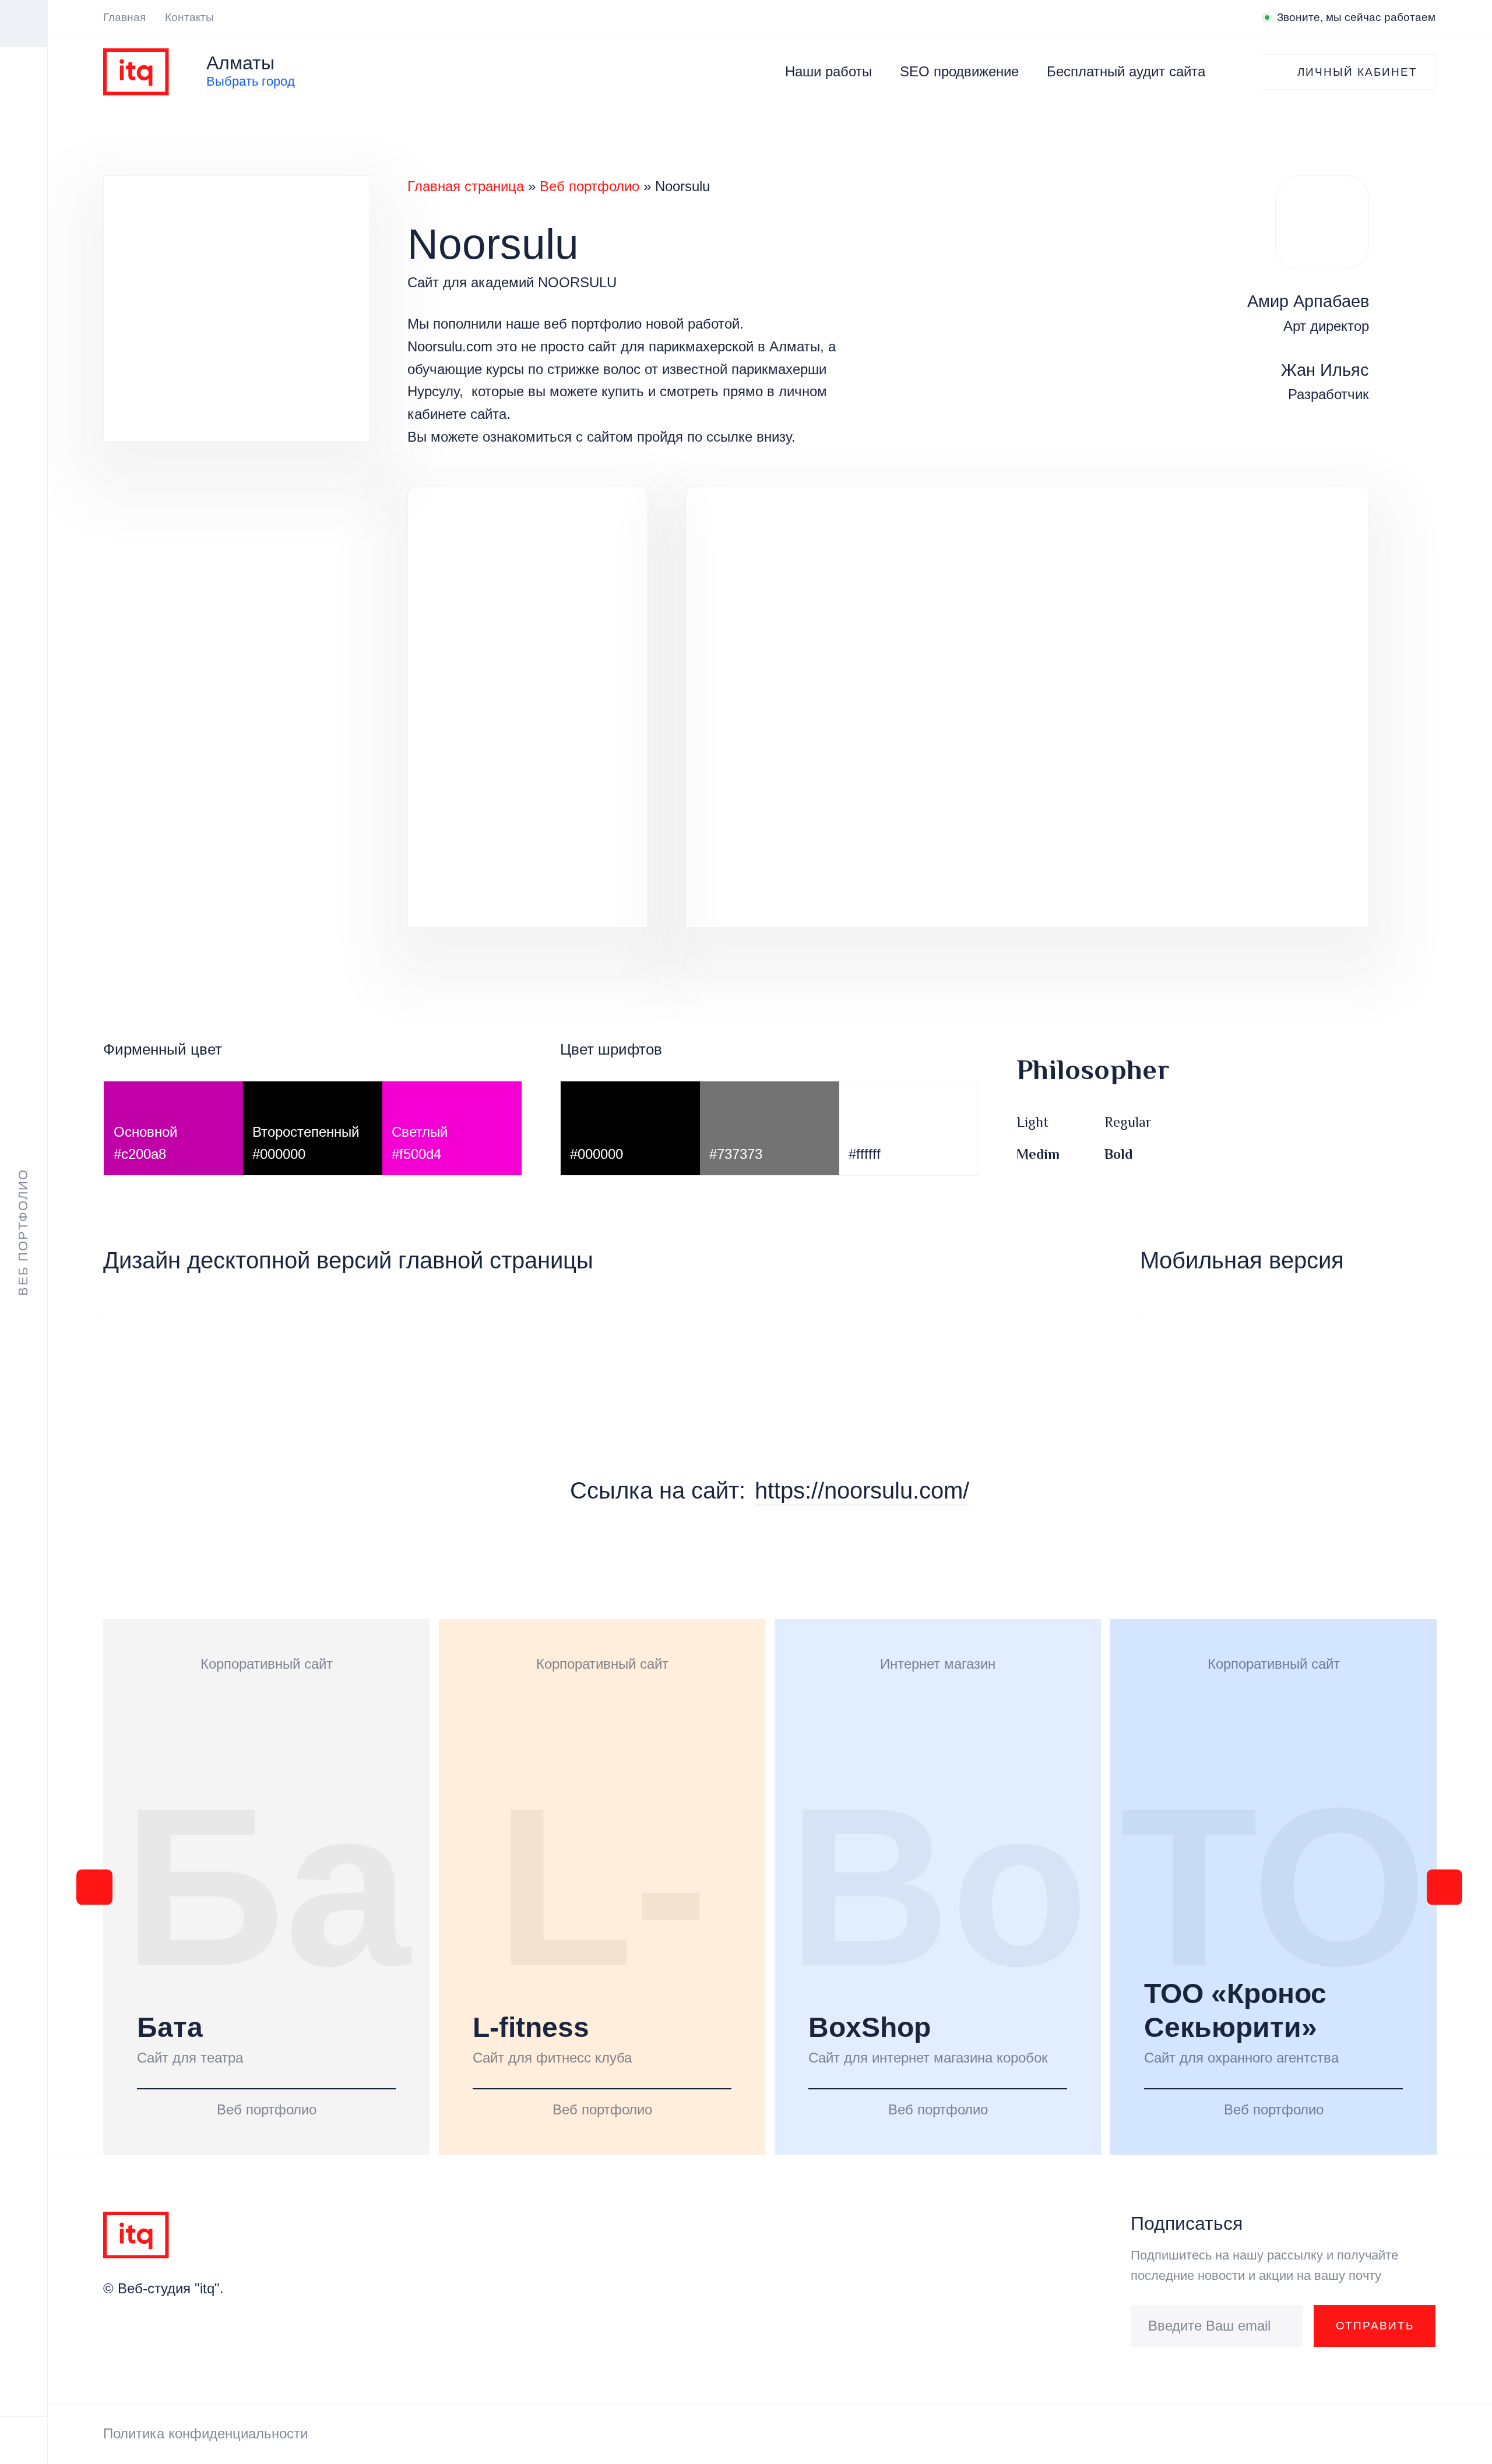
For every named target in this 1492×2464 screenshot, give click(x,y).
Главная (124, 17)
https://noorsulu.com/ (862, 1490)
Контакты (189, 17)
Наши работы (828, 71)
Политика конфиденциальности (205, 2433)
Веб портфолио (590, 186)
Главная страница (466, 186)
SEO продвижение (959, 71)
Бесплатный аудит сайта (1126, 71)
